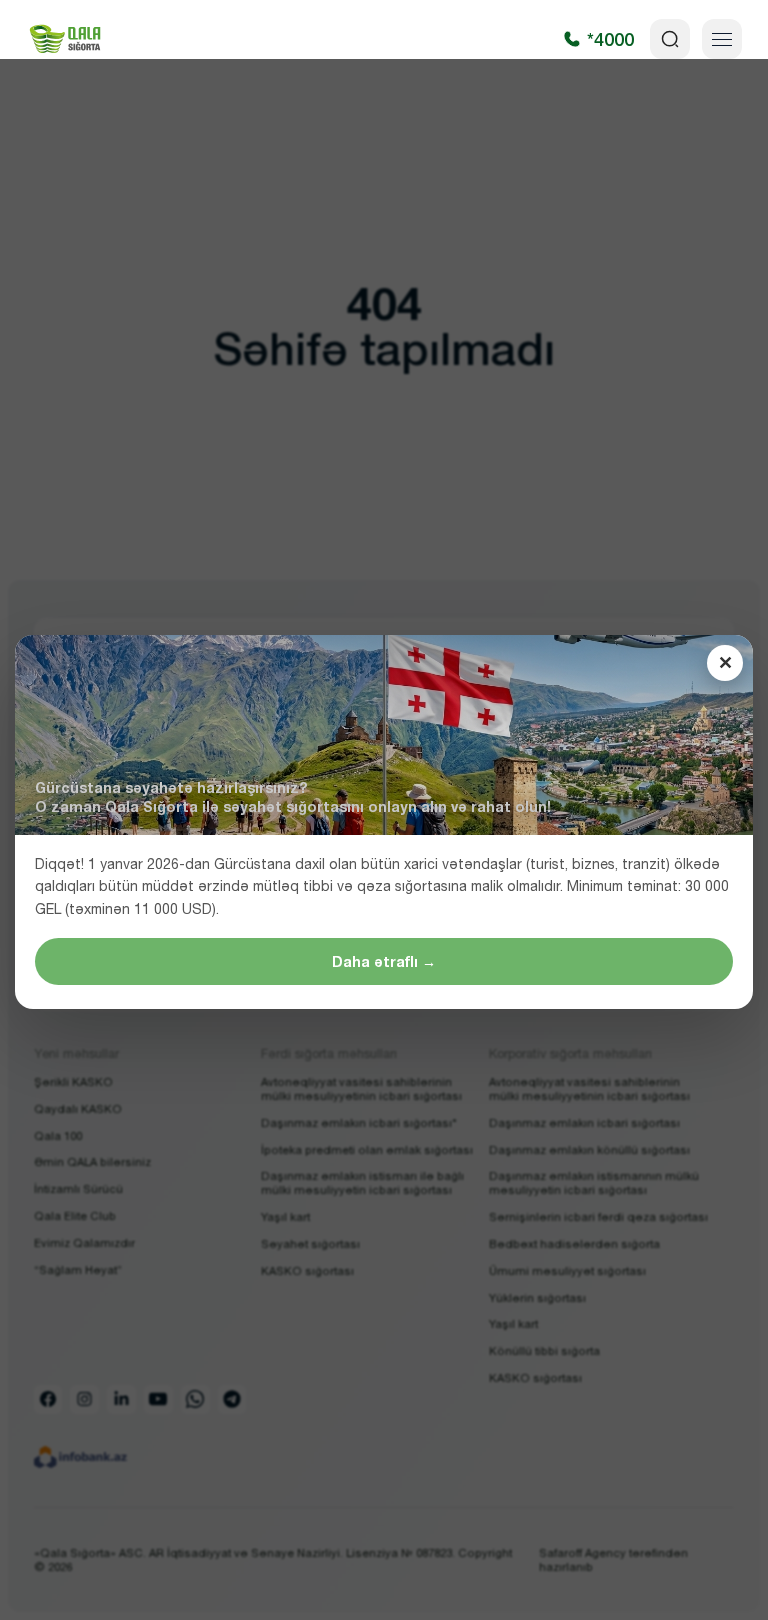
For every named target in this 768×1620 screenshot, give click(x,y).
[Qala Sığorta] (65, 39)
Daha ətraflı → (384, 961)
